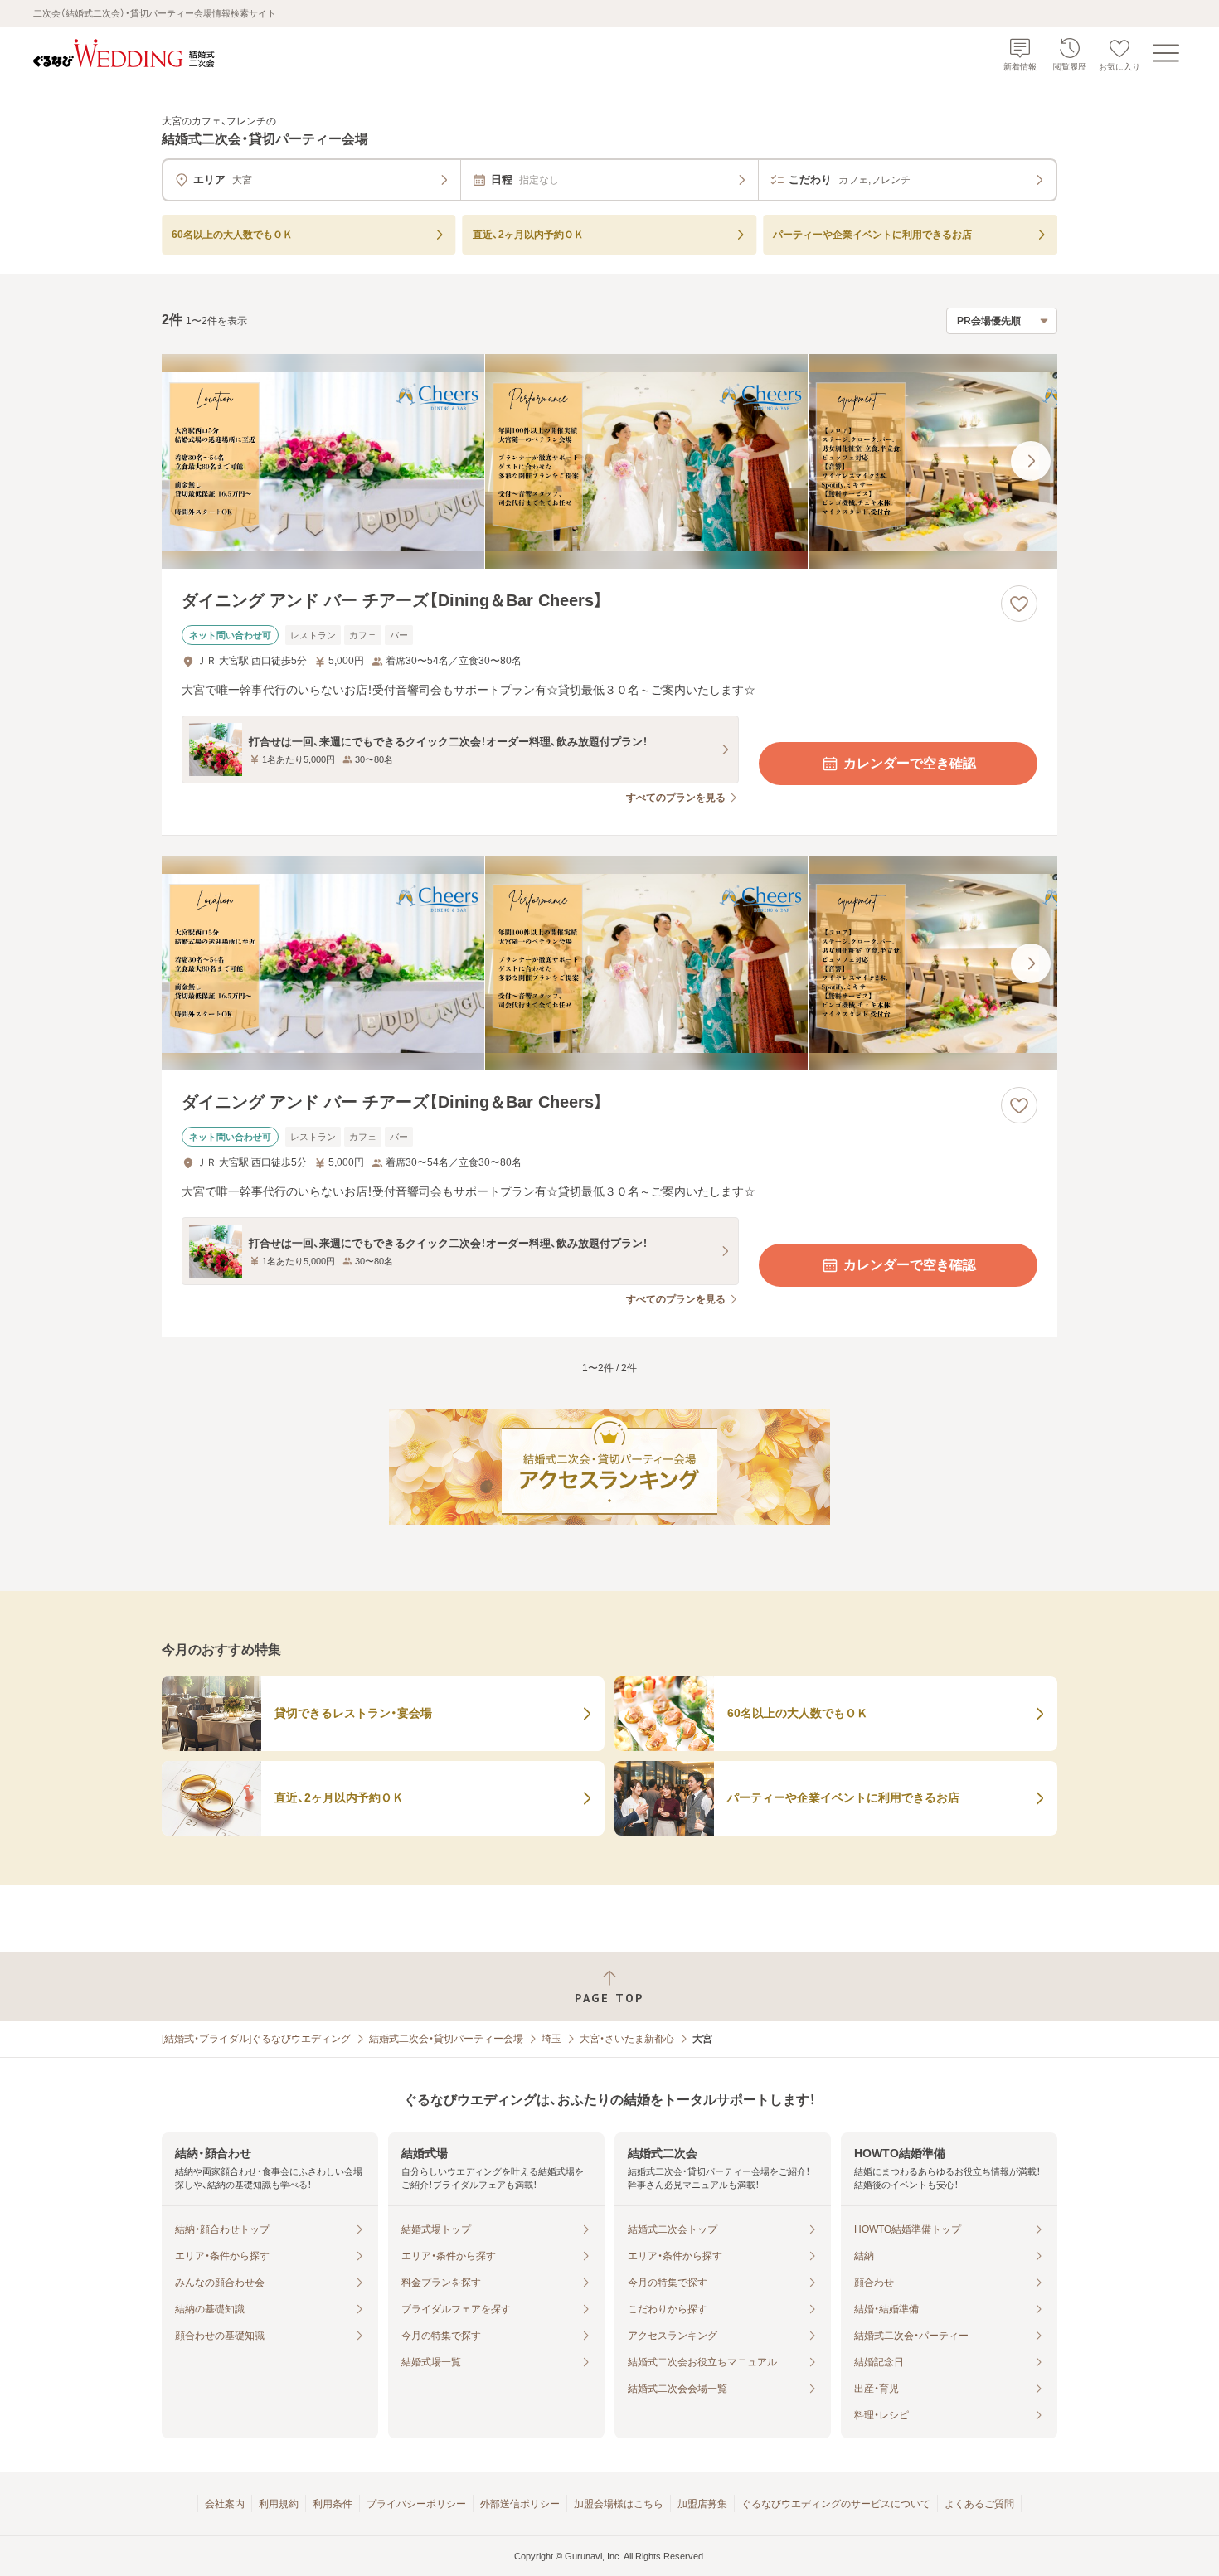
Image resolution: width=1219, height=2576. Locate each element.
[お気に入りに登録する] (1019, 604)
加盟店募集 (702, 2504)
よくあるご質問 (979, 2504)
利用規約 (279, 2504)
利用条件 (333, 2504)
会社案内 (225, 2504)
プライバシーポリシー (416, 2504)
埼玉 (551, 2039)
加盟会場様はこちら (619, 2504)
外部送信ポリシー (520, 2504)
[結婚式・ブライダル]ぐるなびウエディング (256, 2039)
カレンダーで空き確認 (910, 763)
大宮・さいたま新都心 (627, 2039)
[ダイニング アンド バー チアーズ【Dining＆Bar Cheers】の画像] (609, 461)
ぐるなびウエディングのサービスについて (836, 2504)
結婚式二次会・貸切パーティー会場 (446, 2039)
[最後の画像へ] (1031, 461)
